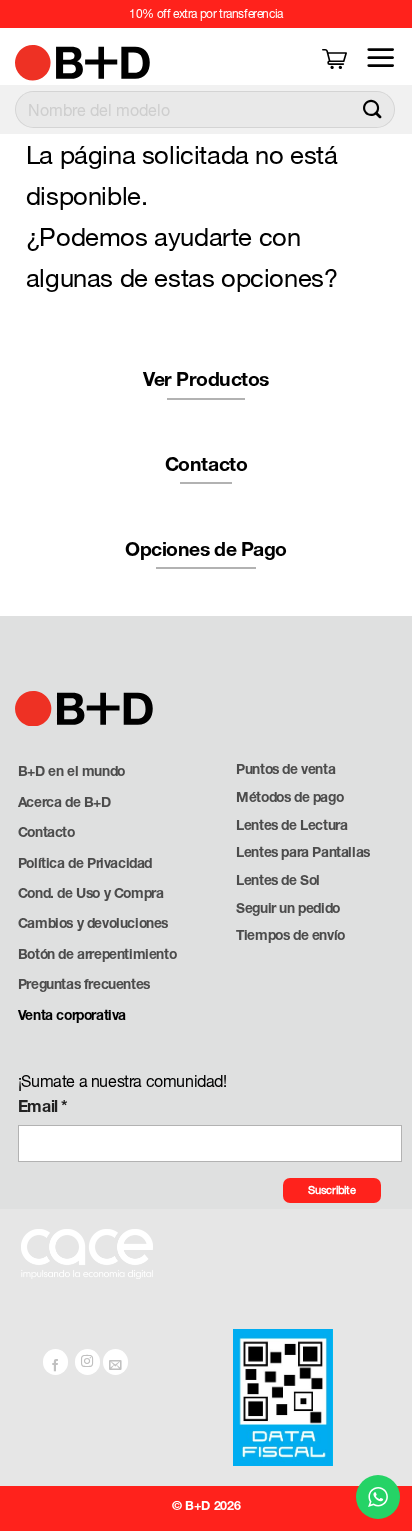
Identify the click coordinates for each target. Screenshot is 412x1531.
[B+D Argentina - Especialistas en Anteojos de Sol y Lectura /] (62, 63)
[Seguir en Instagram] (88, 1362)
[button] (336, 57)
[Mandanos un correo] (116, 1362)
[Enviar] (373, 109)
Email (43, 1105)
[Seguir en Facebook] (56, 1362)
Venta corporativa (72, 1015)
